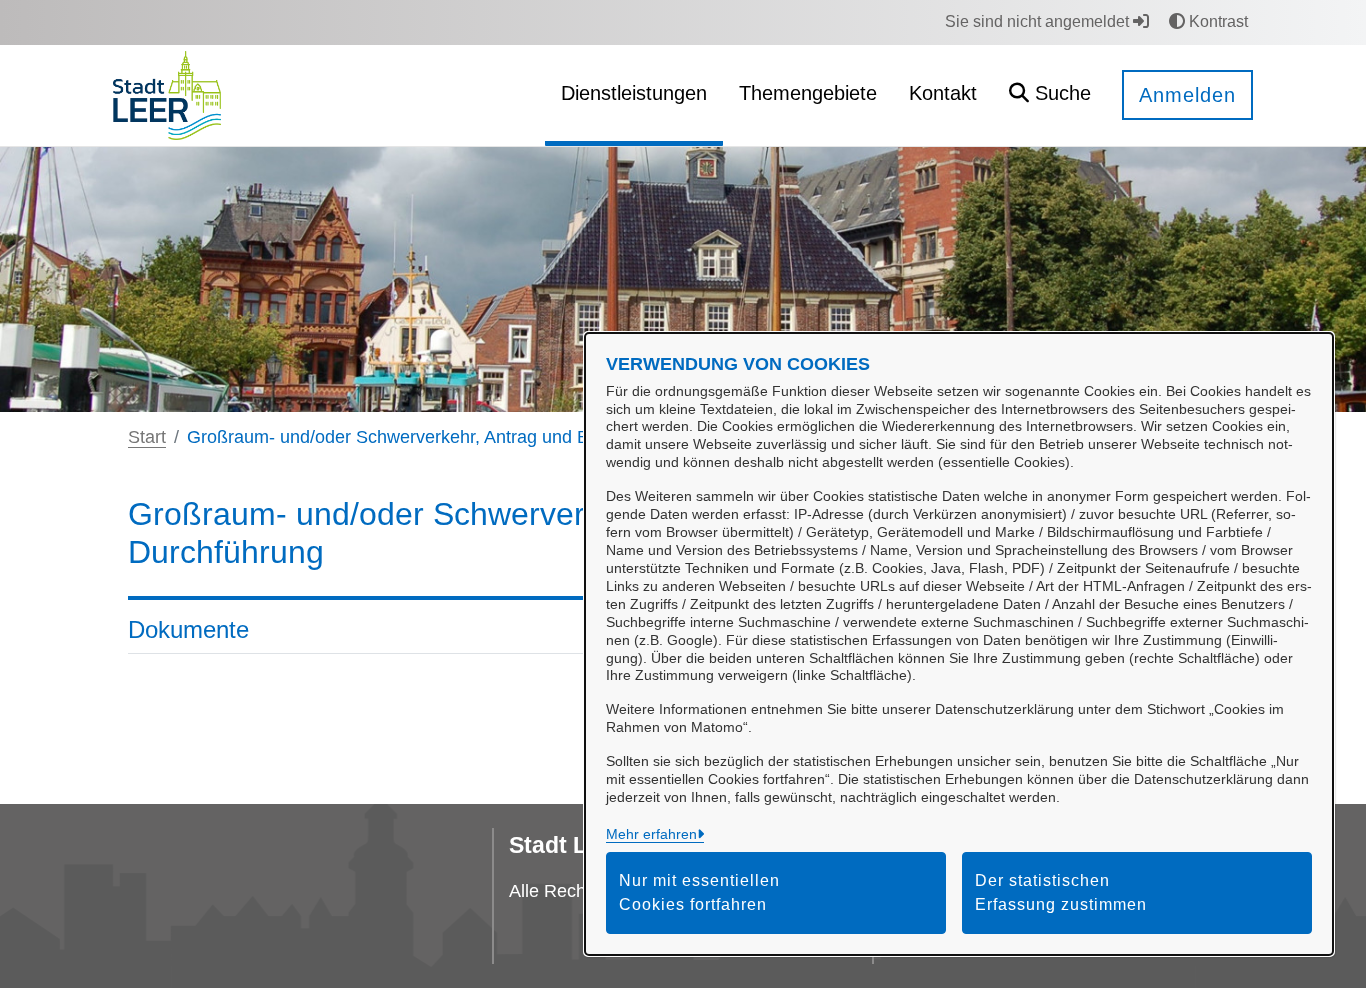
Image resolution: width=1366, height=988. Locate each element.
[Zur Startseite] (167, 94)
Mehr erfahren (651, 834)
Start (147, 437)
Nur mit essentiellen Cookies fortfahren (699, 892)
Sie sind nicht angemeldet (1039, 21)
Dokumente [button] (188, 629)
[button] (1050, 95)
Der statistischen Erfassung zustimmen (1061, 892)
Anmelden (1187, 95)
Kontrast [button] (1216, 21)
